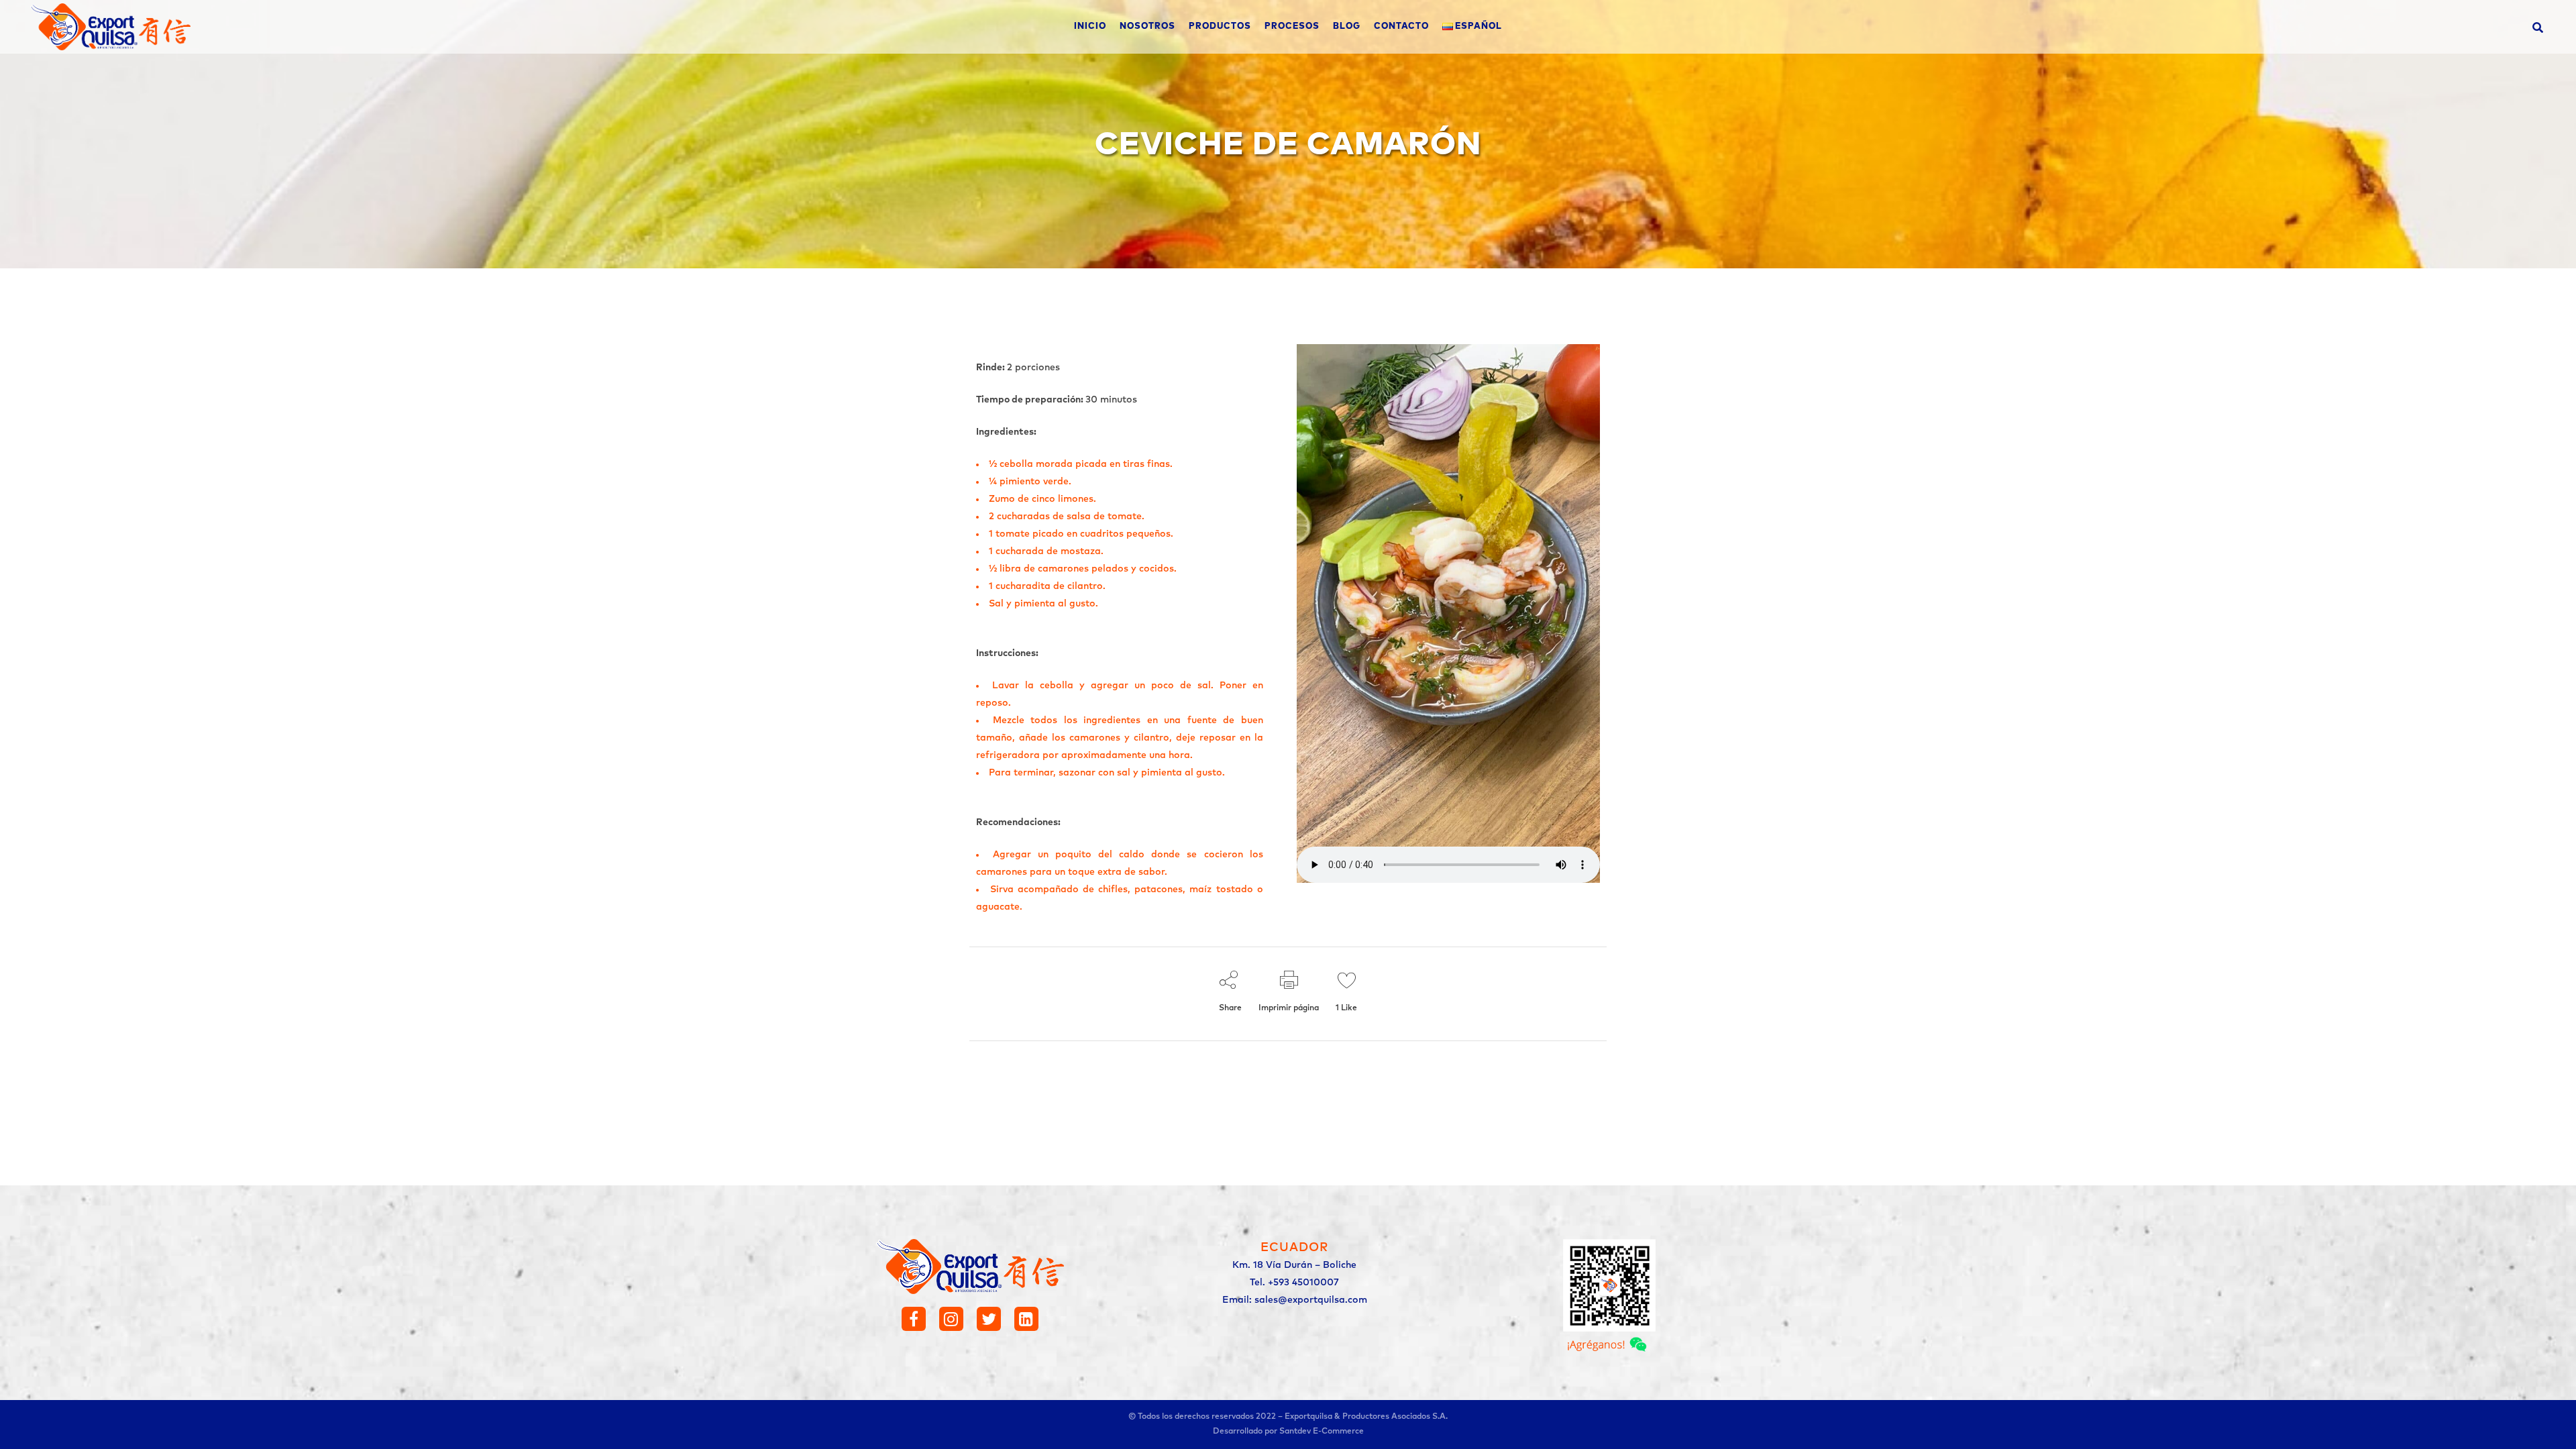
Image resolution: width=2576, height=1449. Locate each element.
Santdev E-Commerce (1322, 1432)
